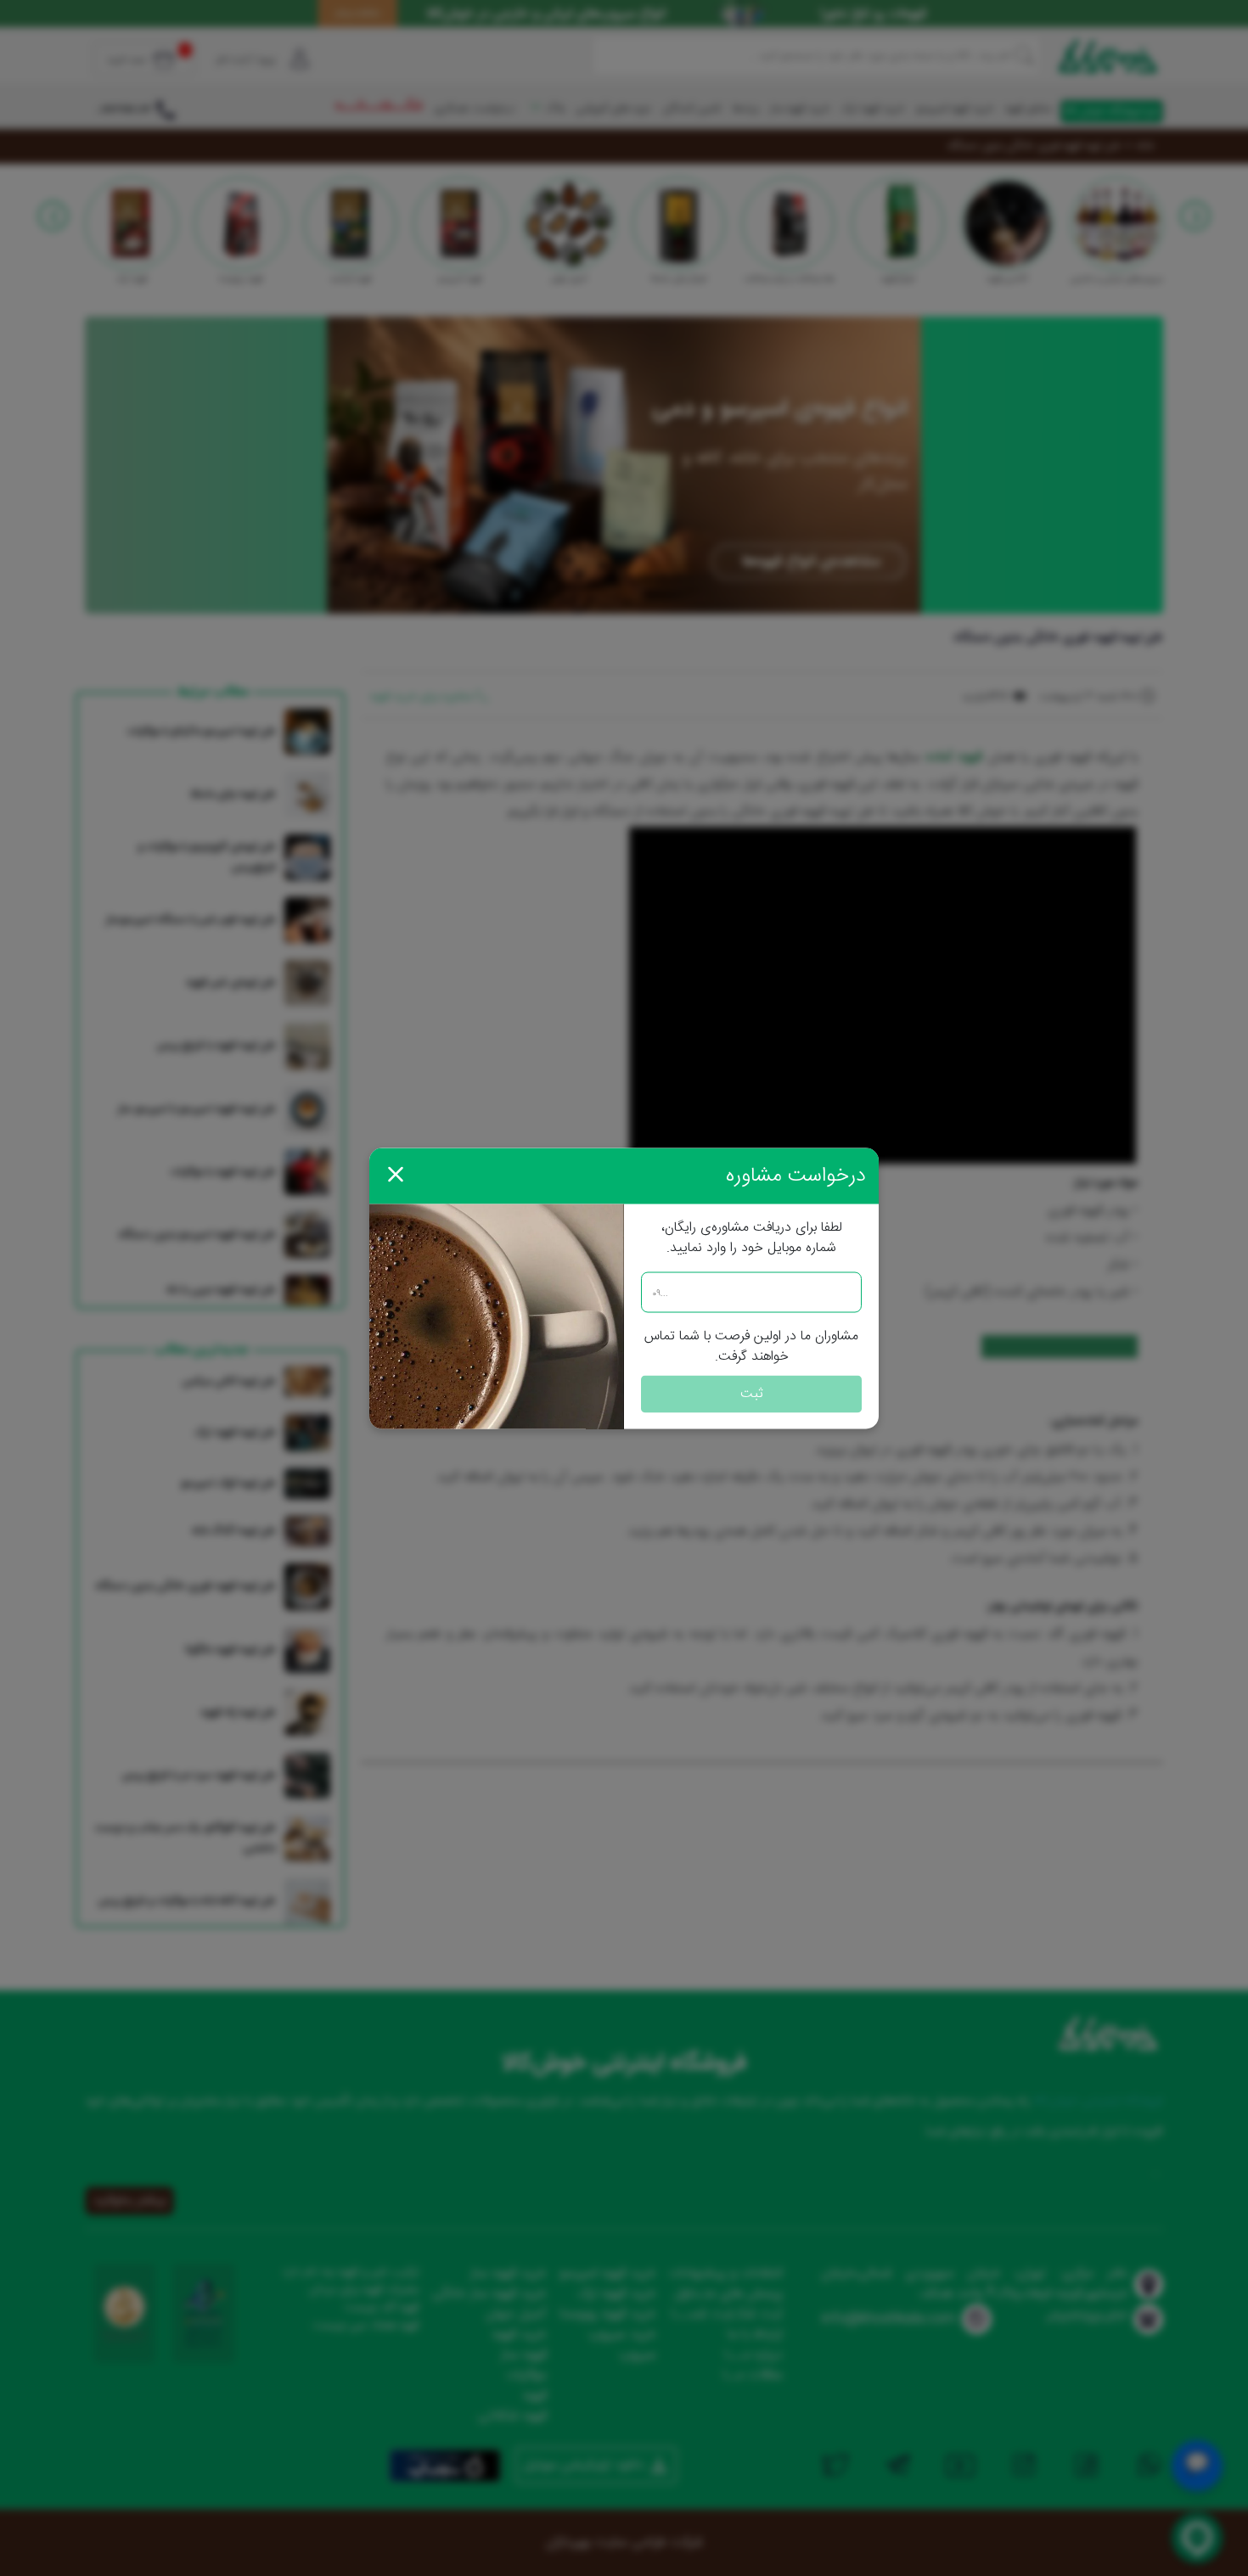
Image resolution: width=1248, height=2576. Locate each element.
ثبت (752, 1393)
